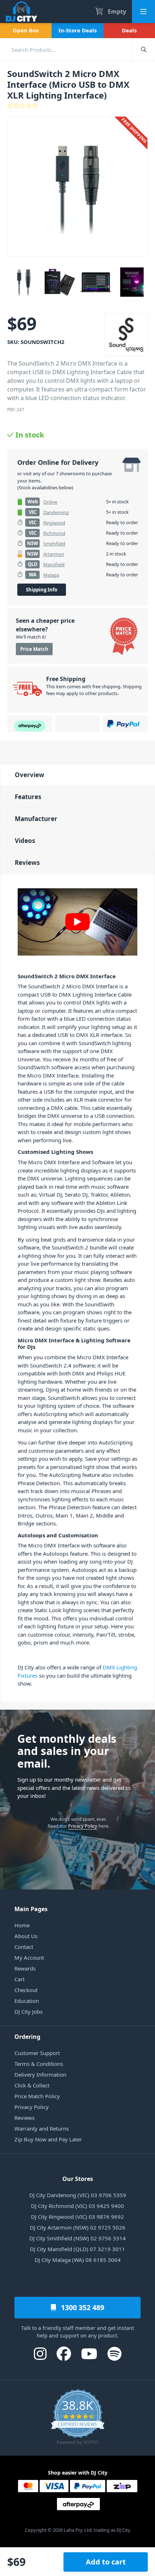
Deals (129, 30)
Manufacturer (36, 819)
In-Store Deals (77, 30)
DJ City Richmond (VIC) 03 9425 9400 (77, 2206)
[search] (66, 49)
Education (27, 2001)
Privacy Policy (83, 1826)
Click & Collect (32, 2085)
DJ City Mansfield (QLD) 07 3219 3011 (77, 2249)
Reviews (27, 863)
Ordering (27, 2037)
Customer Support (37, 2053)
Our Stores (78, 2179)
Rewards (25, 1968)
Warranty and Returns (42, 2128)
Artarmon (54, 554)
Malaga (51, 575)
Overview (30, 775)
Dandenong (56, 512)
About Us (26, 1936)
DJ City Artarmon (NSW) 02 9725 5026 (78, 2227)
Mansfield (54, 564)
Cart (19, 1979)
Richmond (54, 533)
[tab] (77, 775)
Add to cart (106, 2562)
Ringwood (54, 523)
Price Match (34, 649)
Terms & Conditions (39, 2064)
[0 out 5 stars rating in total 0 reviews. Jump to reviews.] (77, 106)
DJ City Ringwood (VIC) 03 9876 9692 (77, 2217)
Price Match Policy (37, 2096)
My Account (29, 1958)
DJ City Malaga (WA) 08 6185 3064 (78, 2260)
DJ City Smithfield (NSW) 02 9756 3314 (77, 2238)
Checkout (26, 1990)
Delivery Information (40, 2074)
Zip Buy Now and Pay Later (48, 2139)
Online (50, 502)
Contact (24, 1947)
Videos (25, 841)
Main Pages (31, 1909)
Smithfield (54, 544)
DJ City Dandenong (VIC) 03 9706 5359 (78, 2195)
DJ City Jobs (28, 2012)
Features (28, 797)
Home (22, 1925)
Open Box (26, 30)
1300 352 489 (82, 2307)
